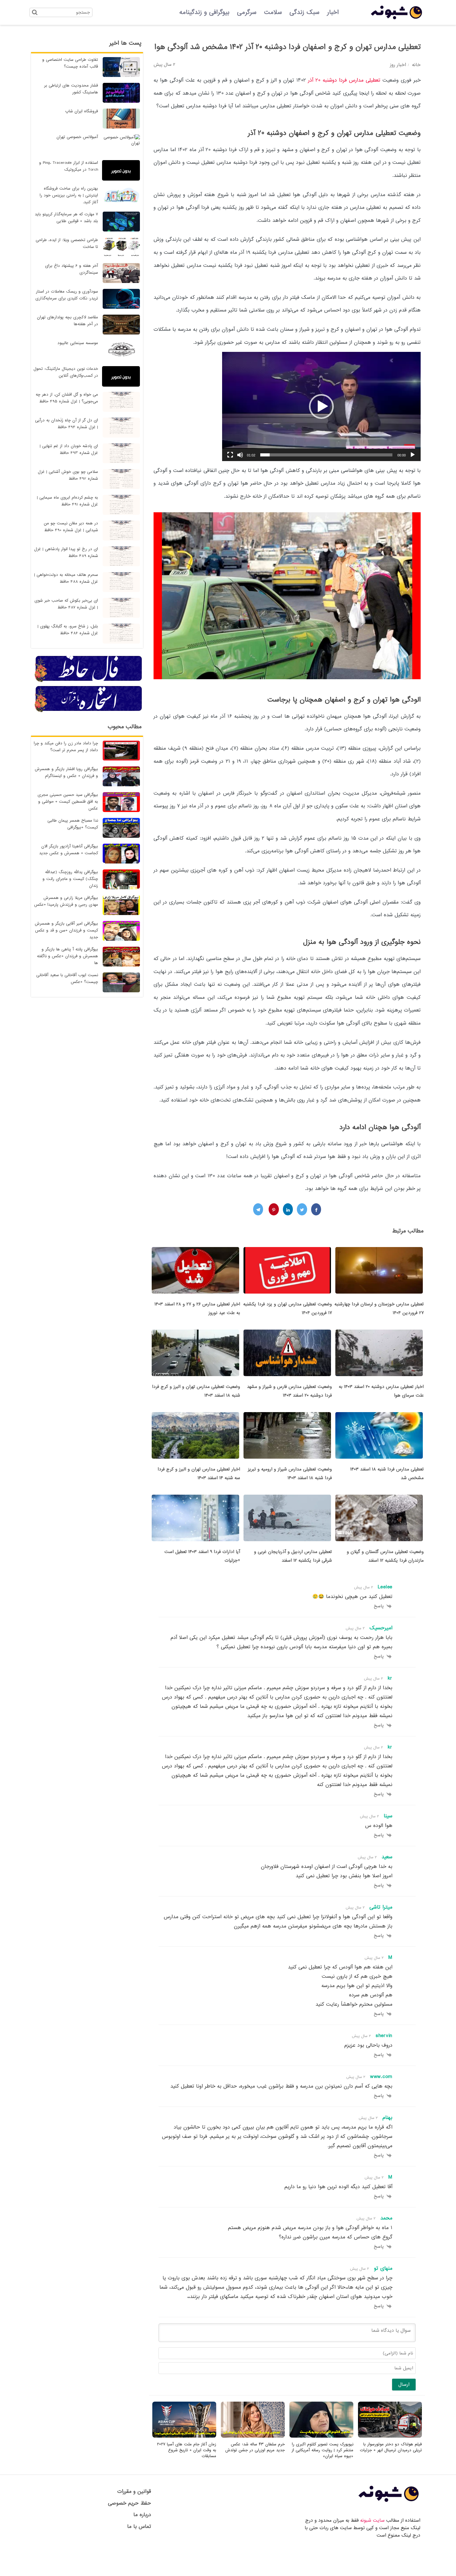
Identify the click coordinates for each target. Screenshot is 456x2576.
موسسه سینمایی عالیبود (78, 343)
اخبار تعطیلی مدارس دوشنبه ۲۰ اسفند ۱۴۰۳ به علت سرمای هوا (381, 1391)
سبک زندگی (304, 12)
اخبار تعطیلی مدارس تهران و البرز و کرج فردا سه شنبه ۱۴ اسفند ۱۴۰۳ (199, 1474)
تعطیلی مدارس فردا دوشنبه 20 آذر (344, 80)
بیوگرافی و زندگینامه (204, 12)
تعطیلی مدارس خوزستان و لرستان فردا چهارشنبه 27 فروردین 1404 (379, 1308)
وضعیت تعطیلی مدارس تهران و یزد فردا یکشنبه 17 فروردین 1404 (288, 1308)
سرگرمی (247, 12)
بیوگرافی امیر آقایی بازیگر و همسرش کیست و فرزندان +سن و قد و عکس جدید (66, 930)
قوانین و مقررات (134, 2491)
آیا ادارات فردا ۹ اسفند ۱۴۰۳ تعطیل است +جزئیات (202, 1556)
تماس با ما (139, 2527)
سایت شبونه (372, 2520)
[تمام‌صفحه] (230, 455)
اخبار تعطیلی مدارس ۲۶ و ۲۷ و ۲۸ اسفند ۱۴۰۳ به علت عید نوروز (197, 1308)
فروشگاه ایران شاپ (82, 111)
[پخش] (413, 455)
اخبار (333, 12)
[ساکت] (240, 455)
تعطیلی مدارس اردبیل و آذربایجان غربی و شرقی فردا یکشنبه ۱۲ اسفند (293, 1556)
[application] (321, 406)
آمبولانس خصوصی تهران (77, 137)
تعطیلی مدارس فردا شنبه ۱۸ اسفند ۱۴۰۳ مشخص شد (387, 1474)
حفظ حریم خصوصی (130, 2503)
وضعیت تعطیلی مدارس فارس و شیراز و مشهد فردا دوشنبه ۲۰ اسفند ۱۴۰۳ (289, 1391)
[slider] (326, 455)
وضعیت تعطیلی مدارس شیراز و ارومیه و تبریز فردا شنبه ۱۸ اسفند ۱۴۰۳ (290, 1474)
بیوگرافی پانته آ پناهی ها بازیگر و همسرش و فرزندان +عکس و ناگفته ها (67, 956)
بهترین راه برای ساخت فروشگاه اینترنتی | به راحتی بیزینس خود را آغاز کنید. (69, 195)
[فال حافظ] (89, 681)
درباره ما (142, 2515)
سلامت (273, 12)
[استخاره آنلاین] (89, 711)
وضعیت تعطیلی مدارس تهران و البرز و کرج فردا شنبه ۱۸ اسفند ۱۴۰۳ (196, 1391)
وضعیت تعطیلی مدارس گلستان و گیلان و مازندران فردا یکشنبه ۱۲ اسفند (385, 1556)
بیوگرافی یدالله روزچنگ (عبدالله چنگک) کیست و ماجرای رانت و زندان (70, 879)
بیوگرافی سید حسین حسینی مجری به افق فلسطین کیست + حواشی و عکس (68, 802)
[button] (321, 406)
